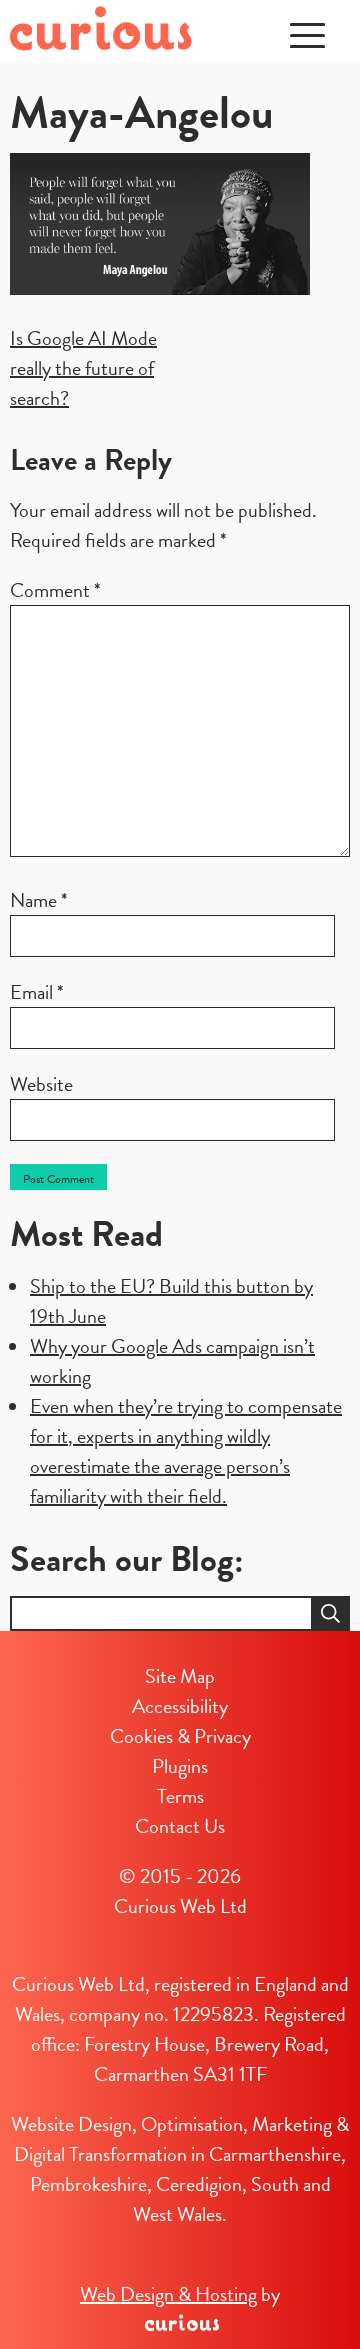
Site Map (180, 1676)
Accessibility (180, 1706)
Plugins (180, 1766)
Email (37, 992)
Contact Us (180, 1826)
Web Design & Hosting (168, 2294)
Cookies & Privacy (180, 1736)
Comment (55, 590)
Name (39, 900)
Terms (180, 1796)
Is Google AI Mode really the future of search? (83, 368)
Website (41, 1084)
